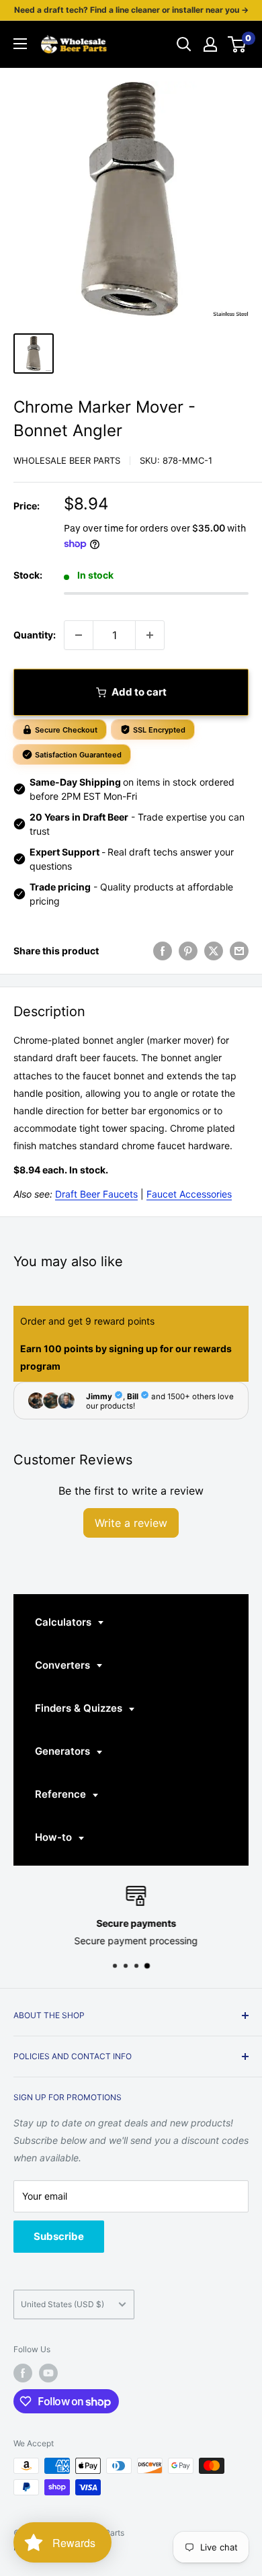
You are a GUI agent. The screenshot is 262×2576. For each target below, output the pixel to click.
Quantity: (35, 635)
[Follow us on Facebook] (23, 2373)
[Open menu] (20, 44)
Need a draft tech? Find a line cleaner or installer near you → (131, 10)
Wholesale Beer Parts (67, 460)
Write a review (131, 1523)
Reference (62, 1794)
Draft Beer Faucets (96, 1194)
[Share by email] (239, 951)
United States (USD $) (62, 2304)
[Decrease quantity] (79, 635)
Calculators (64, 1622)
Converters (64, 1665)
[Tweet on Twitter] (214, 951)
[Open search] (184, 44)
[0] (237, 44)
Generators (64, 1751)
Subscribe (59, 2236)
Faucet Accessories (189, 1194)
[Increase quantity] (150, 635)
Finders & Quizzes (80, 1708)
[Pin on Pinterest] (188, 951)
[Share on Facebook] (163, 951)
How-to (55, 1837)
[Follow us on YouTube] (48, 2373)
